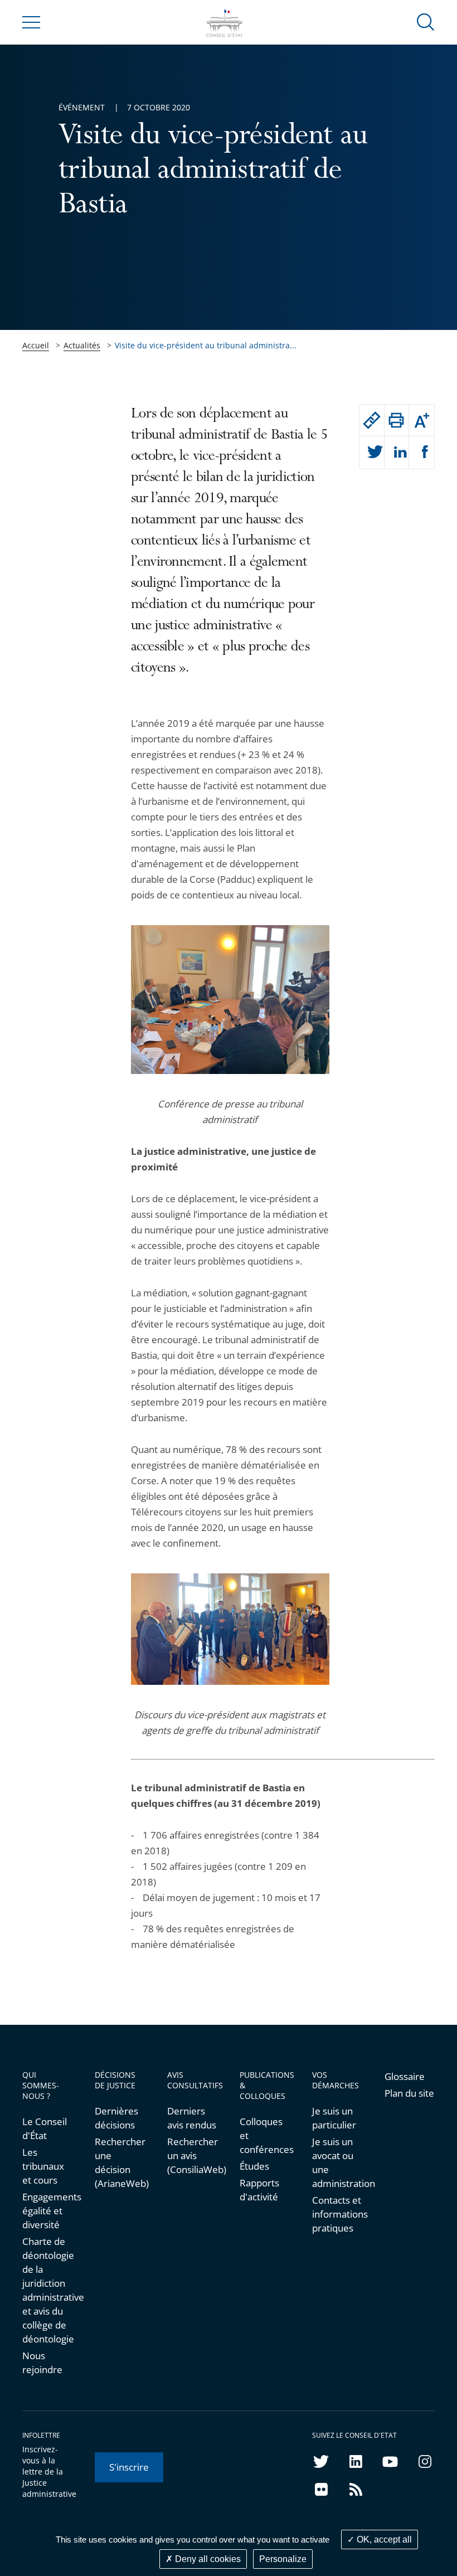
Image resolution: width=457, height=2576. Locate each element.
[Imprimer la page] (397, 420)
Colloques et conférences (265, 2135)
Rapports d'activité (259, 2190)
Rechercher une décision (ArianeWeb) (120, 2162)
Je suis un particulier (334, 2118)
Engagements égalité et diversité (47, 2211)
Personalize (283, 2559)
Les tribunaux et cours (43, 2166)
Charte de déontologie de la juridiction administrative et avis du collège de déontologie (47, 2290)
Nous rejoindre (42, 2363)
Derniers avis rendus (192, 2118)
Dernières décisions (116, 2118)
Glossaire (405, 2076)
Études (254, 2166)
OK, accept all (383, 2539)
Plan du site (409, 2093)
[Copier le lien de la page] (372, 420)
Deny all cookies (207, 2559)
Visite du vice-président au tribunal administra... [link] (206, 345)
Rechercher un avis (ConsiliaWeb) (192, 2155)
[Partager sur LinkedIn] (397, 453)
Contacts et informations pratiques (337, 2214)
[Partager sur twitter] (372, 453)
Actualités (82, 345)
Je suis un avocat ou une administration (337, 2162)
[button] (426, 21)
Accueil (36, 345)
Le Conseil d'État (45, 2128)
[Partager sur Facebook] (422, 453)
